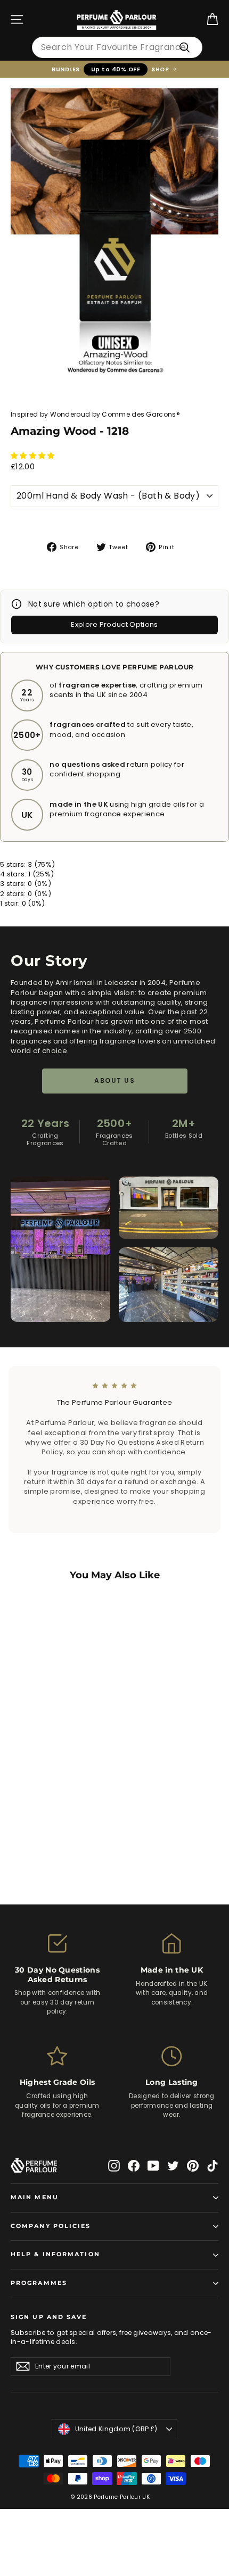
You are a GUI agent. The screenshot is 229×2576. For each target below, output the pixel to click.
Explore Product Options (114, 624)
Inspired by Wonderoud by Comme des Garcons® (95, 414)
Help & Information (55, 2254)
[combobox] (117, 47)
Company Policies (51, 2226)
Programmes (39, 2283)
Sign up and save (49, 2317)
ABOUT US (114, 1080)
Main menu (35, 2197)
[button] (34, 456)
